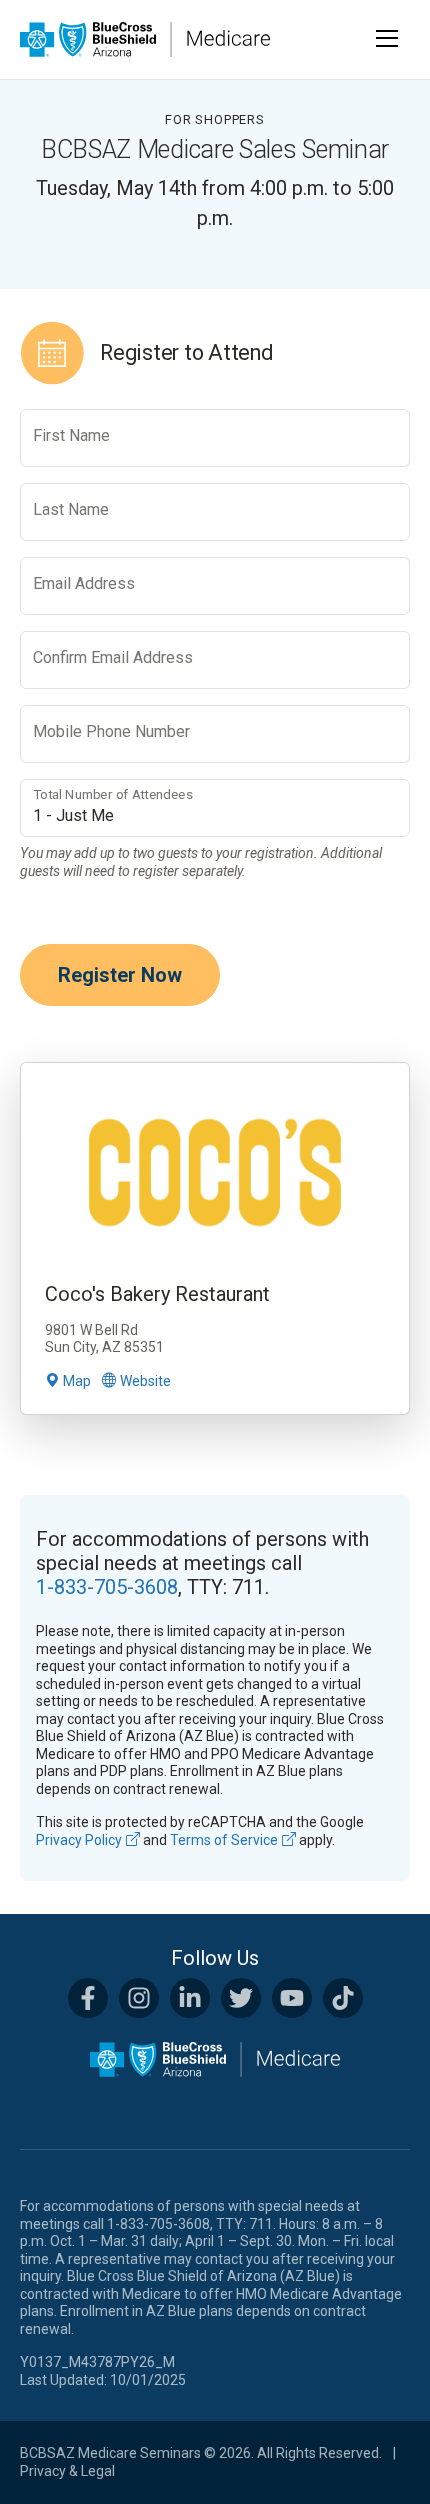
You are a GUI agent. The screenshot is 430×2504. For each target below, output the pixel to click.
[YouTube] (292, 1998)
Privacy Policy (79, 1840)
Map (77, 1381)
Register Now (120, 975)
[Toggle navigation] (388, 39)
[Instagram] (139, 1998)
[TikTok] (343, 1998)
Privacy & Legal (67, 2471)
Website (145, 1381)
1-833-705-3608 (107, 1587)
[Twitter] (241, 1998)
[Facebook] (88, 1998)
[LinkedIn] (190, 1998)
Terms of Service (224, 1840)
